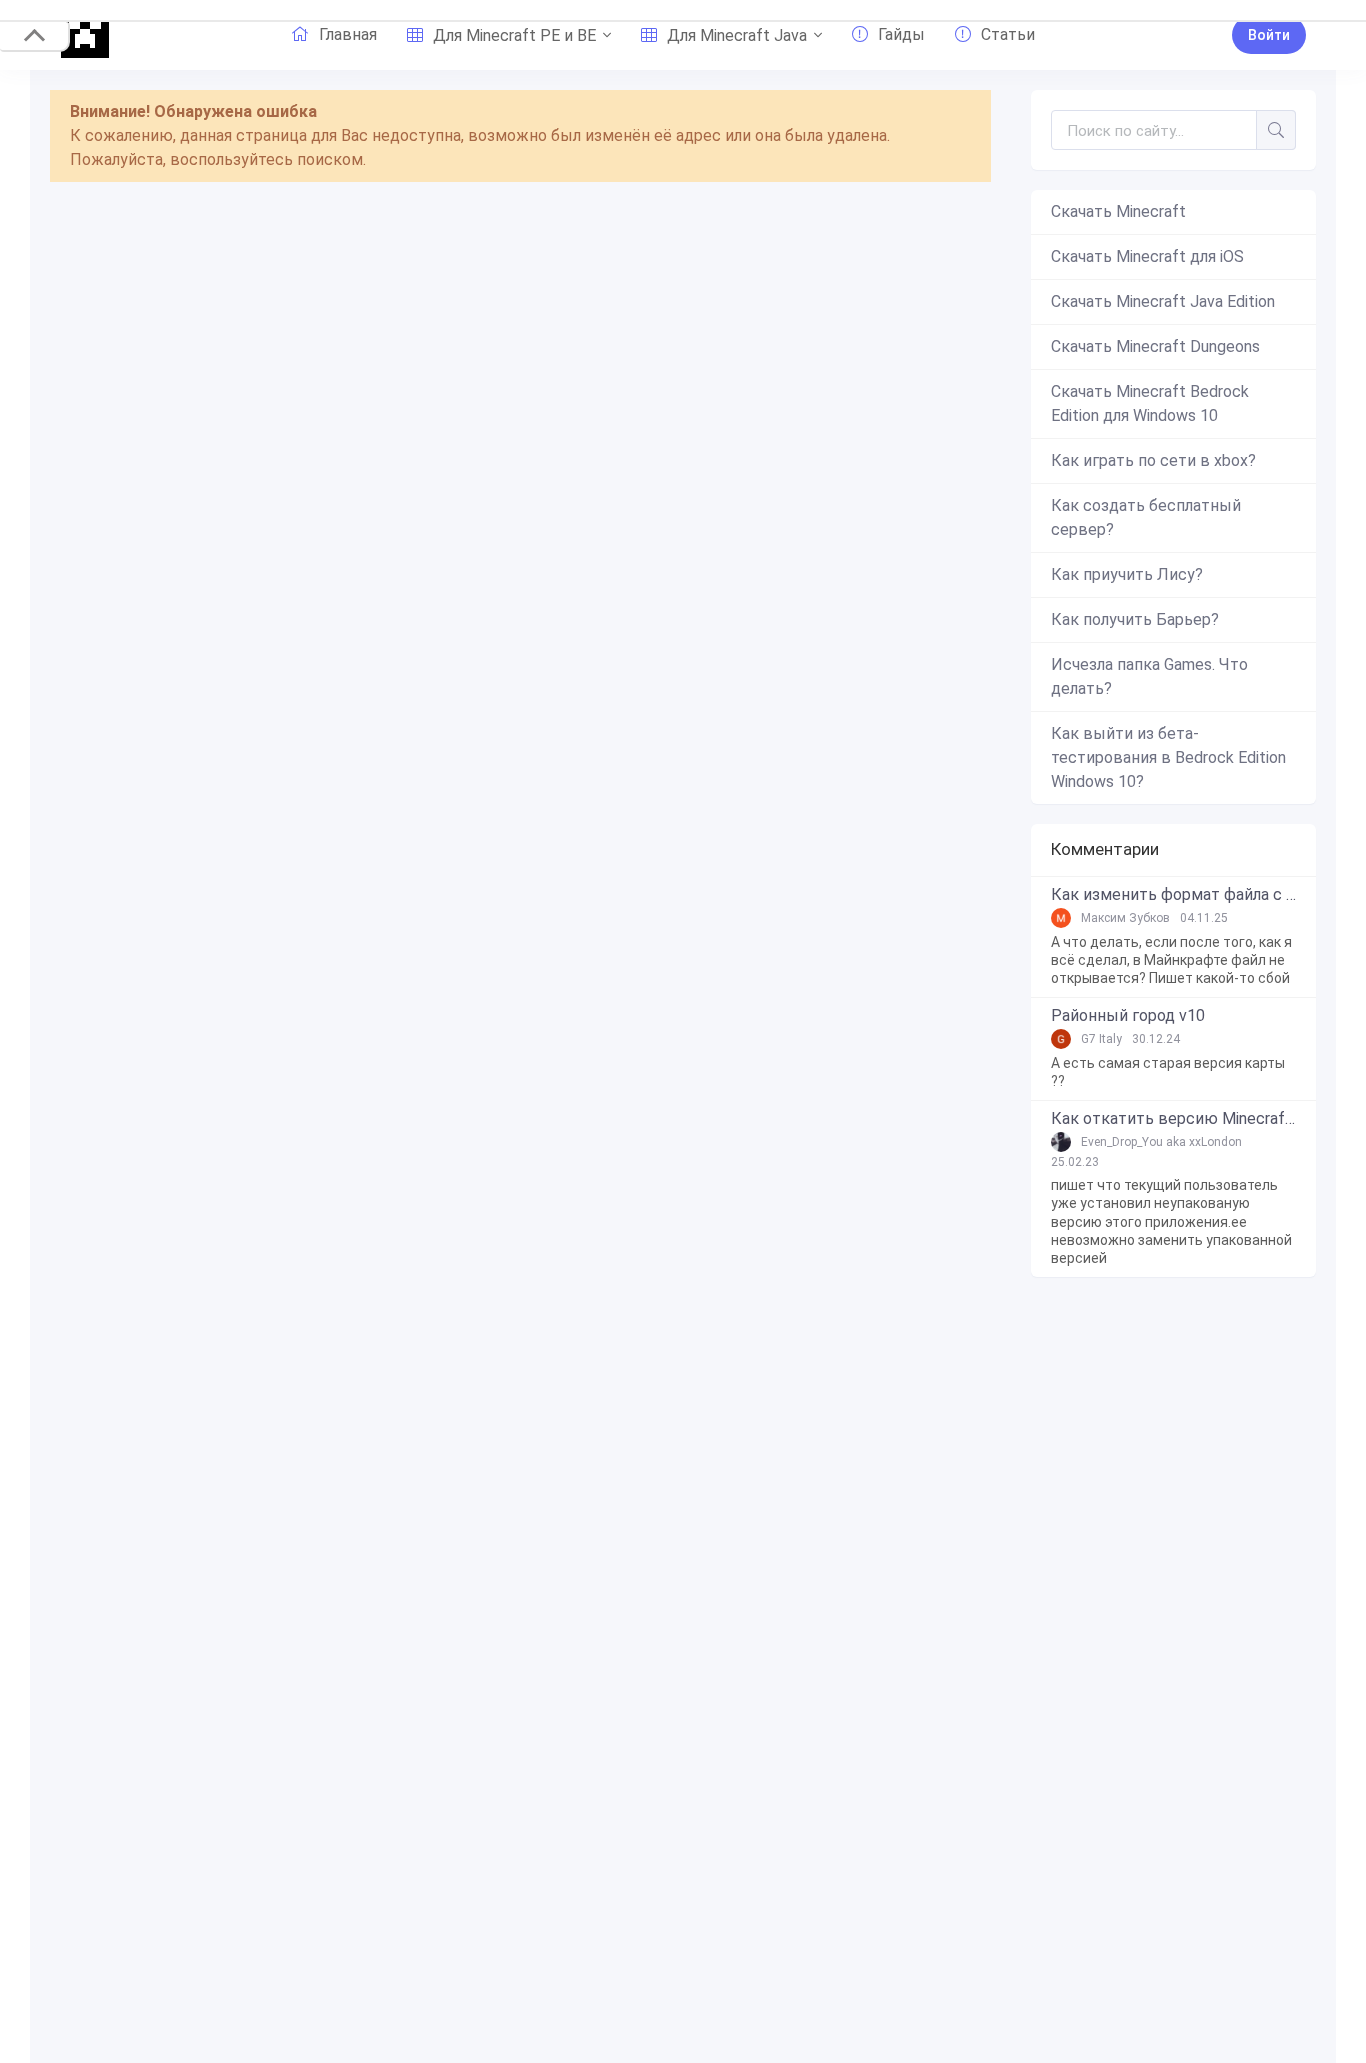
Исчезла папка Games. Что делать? (1149, 676)
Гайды (901, 34)
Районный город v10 (1128, 1016)
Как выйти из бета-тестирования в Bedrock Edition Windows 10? (1168, 757)
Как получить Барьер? (1135, 619)
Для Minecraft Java (737, 35)
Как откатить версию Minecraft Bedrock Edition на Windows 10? (1173, 1119)
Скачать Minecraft (1118, 211)
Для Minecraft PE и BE (514, 35)
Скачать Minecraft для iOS (1147, 256)
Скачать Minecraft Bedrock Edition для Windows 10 (1150, 403)
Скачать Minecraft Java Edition (1163, 301)
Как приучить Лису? (1127, 574)
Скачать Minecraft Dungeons (1155, 346)
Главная (348, 34)
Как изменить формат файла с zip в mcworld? (1173, 895)
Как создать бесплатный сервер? (1146, 517)
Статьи (1008, 34)
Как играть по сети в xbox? (1153, 460)
